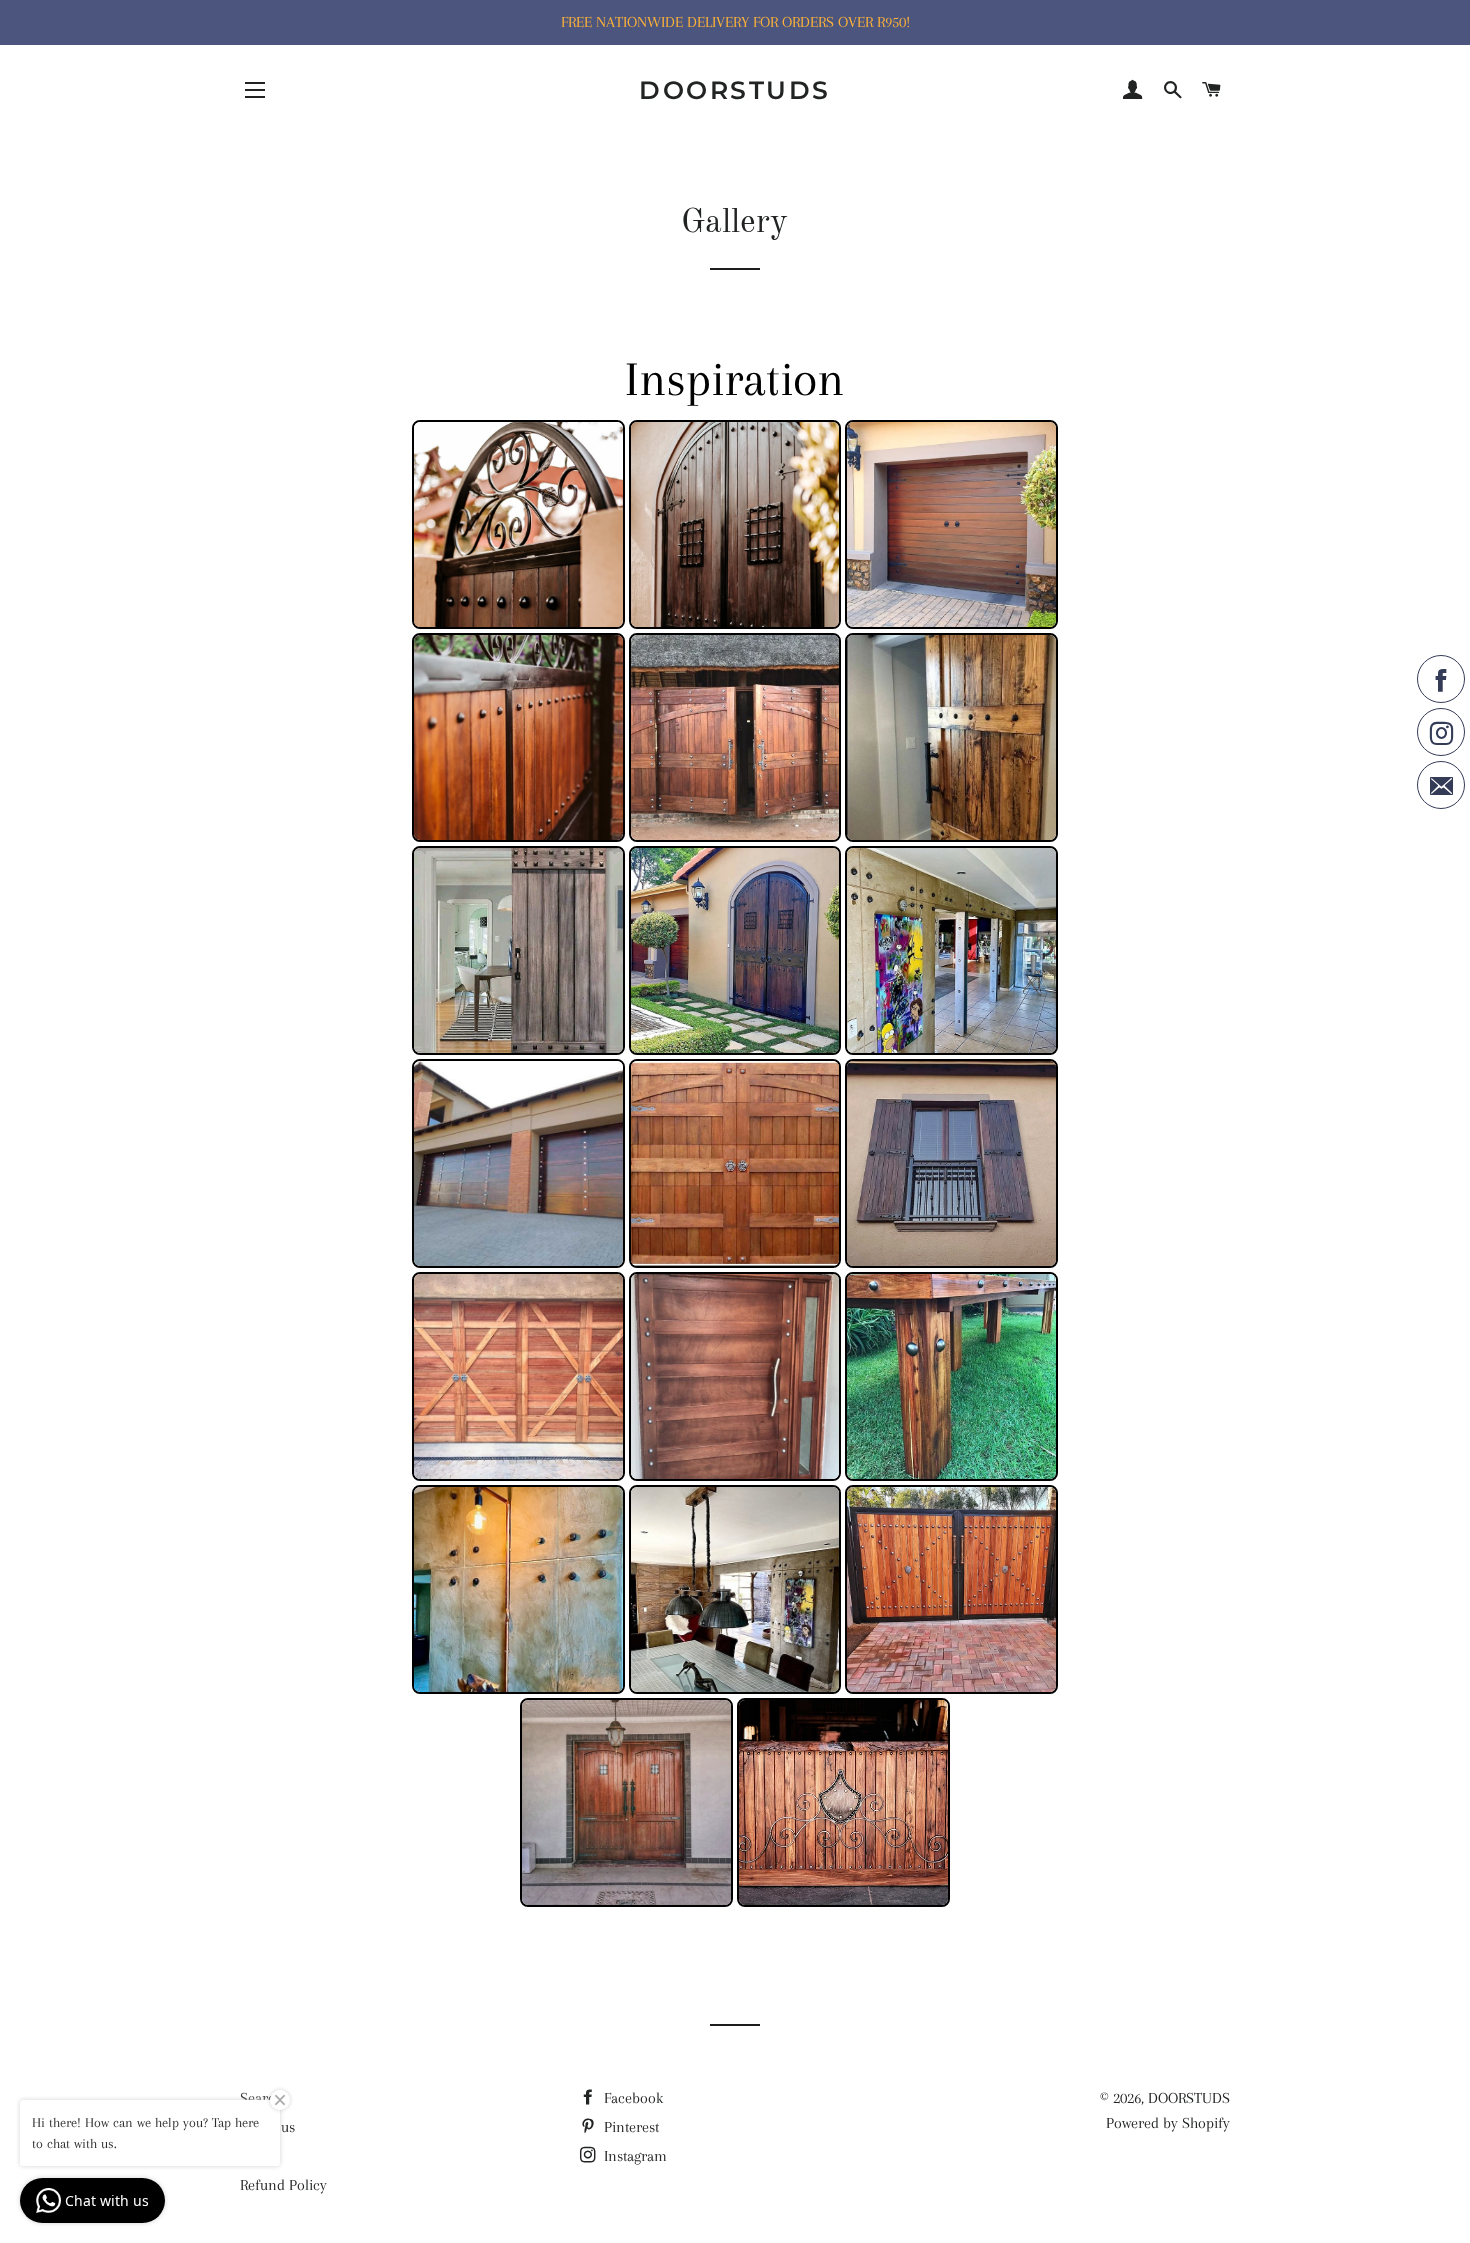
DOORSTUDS (735, 90)
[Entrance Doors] (626, 1802)
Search (261, 2098)
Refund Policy (283, 2185)
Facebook (631, 2098)
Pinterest (629, 2127)
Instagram (633, 2156)
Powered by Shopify (1168, 2123)
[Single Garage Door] (951, 524)
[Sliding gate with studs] (518, 737)
